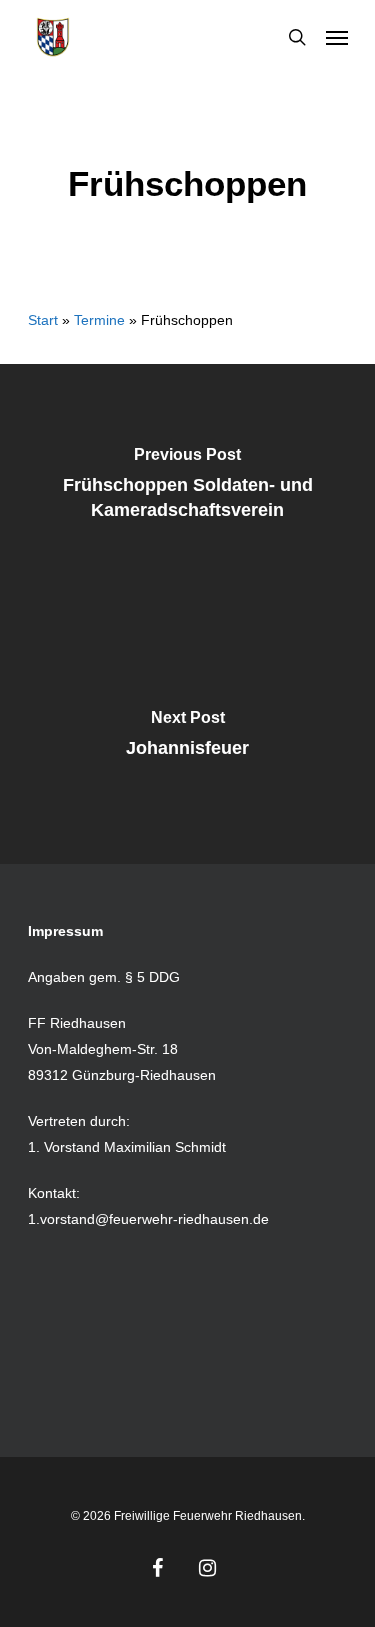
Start (43, 320)
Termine (99, 320)
